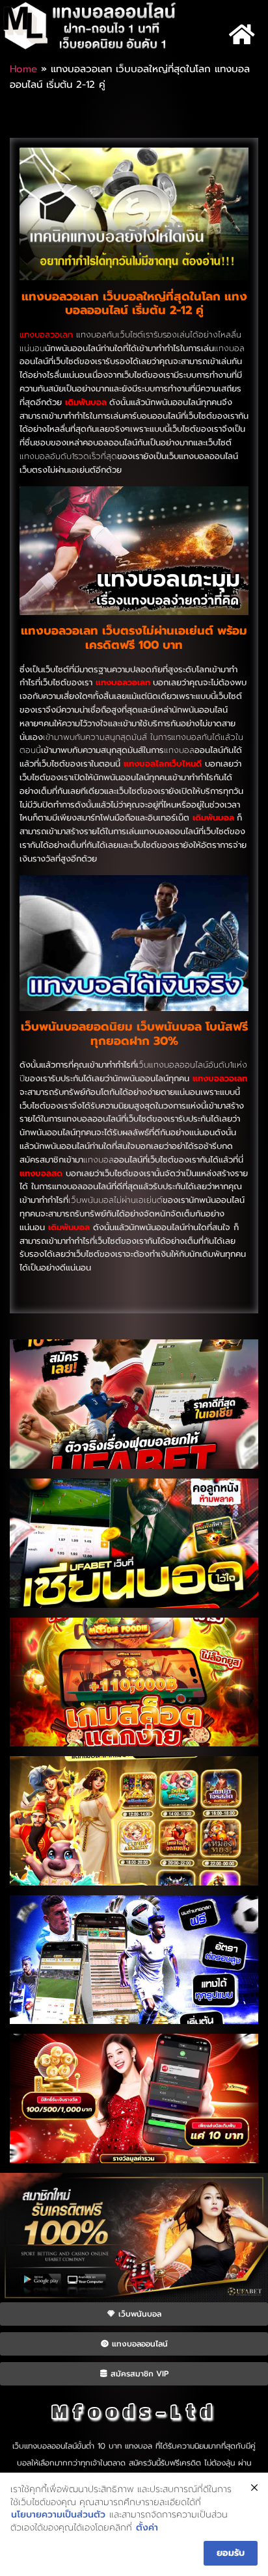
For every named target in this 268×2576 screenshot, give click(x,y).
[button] (242, 35)
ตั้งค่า (147, 2528)
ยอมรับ (231, 2553)
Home (23, 69)
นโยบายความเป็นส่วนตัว (58, 2515)
